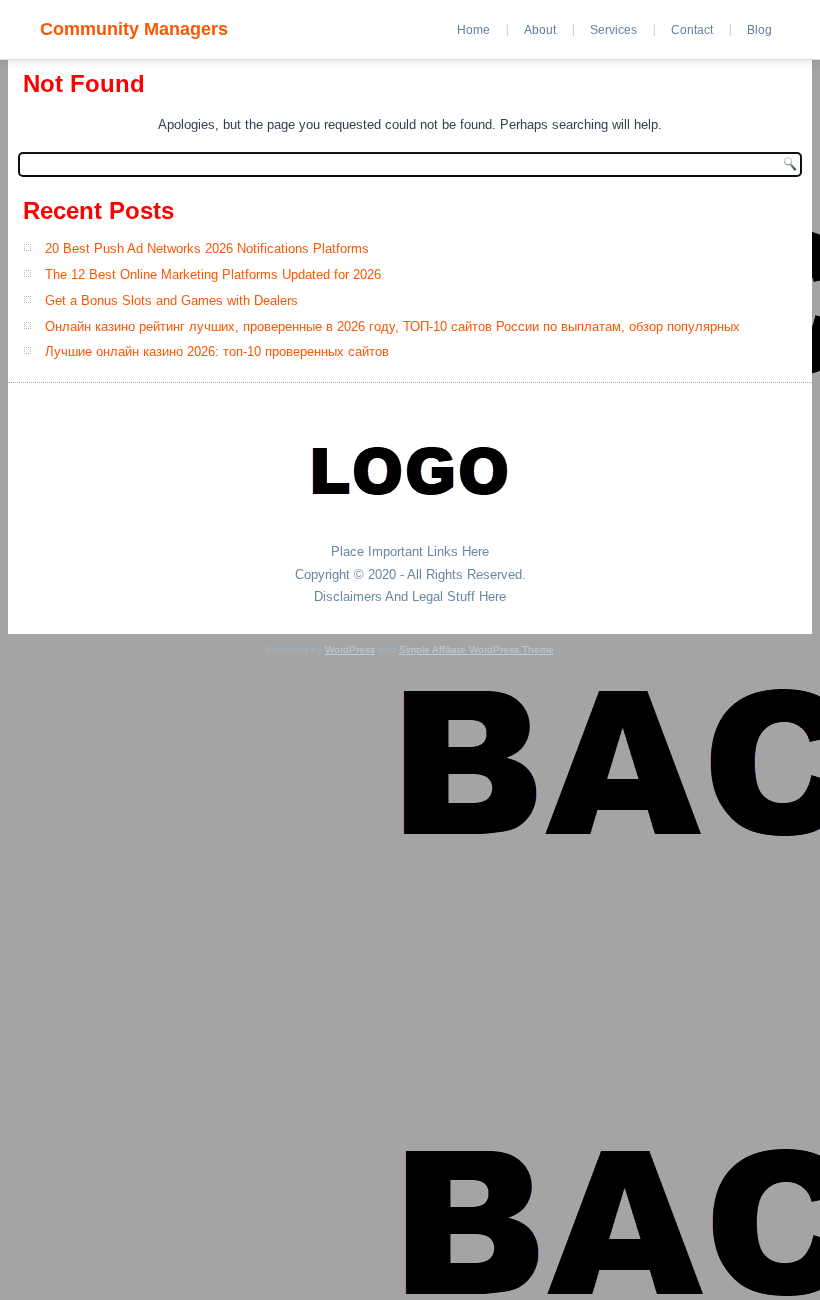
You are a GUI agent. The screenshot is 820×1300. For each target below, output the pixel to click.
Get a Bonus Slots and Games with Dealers (171, 300)
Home (473, 30)
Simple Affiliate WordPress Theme (476, 649)
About (540, 30)
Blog (759, 30)
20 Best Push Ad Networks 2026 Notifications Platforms (207, 248)
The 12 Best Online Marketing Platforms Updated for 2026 (213, 274)
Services (613, 30)
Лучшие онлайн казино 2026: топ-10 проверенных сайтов (217, 351)
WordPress (350, 649)
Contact (692, 30)
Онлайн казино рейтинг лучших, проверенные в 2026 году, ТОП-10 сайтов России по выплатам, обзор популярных (392, 326)
